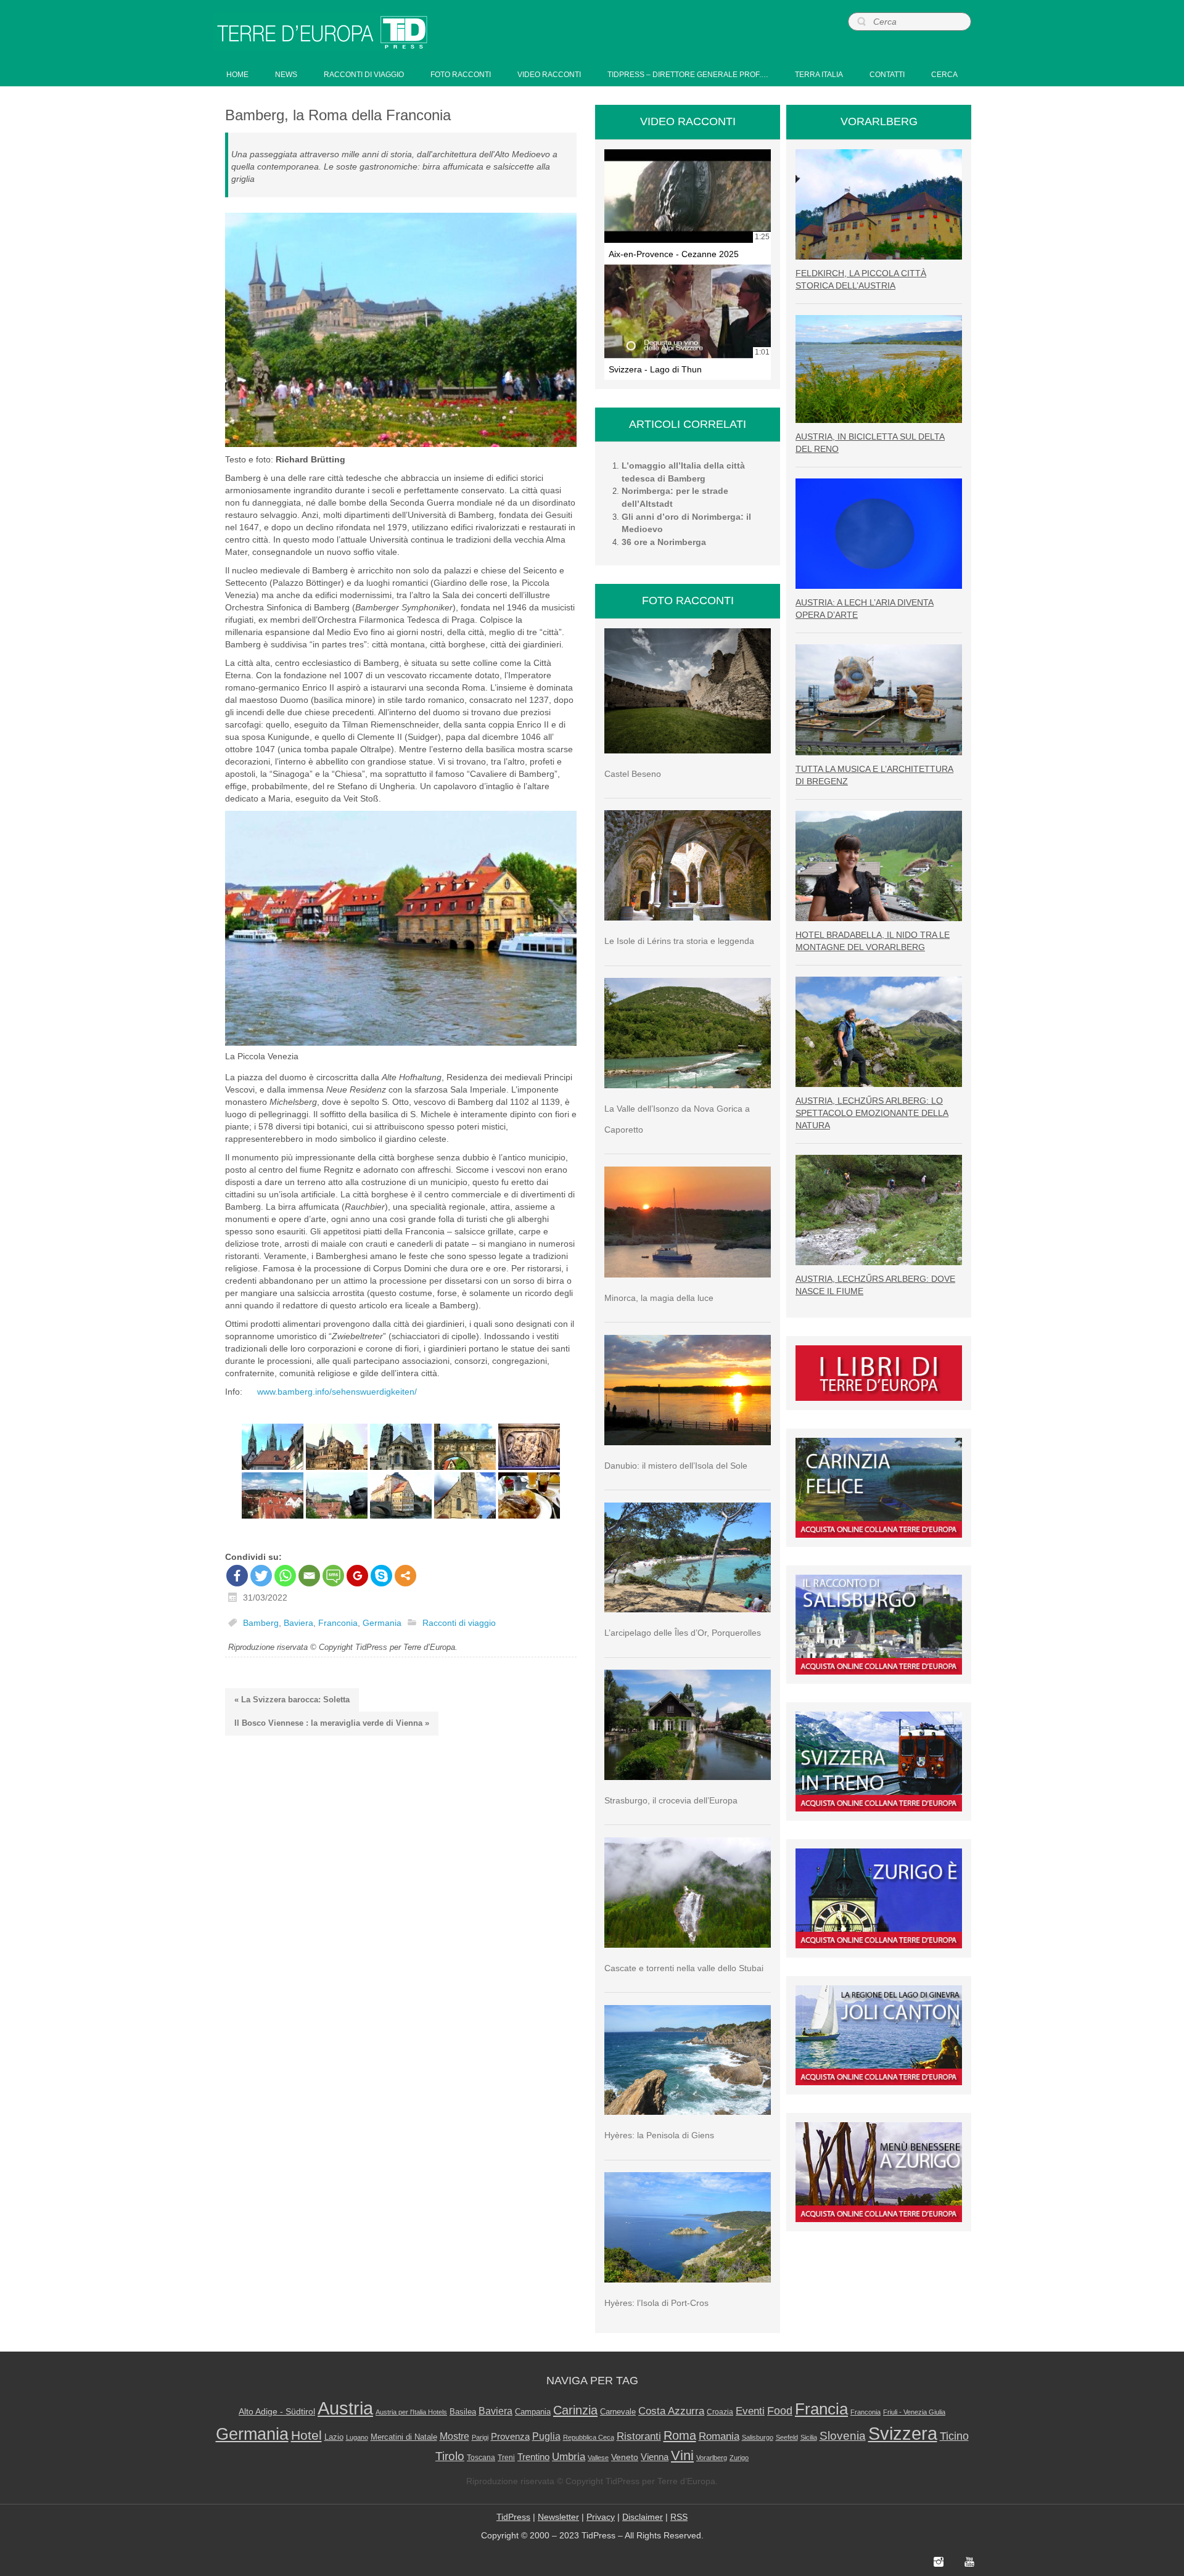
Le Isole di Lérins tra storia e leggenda (679, 941)
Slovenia (843, 2436)
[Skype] (381, 1576)
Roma (680, 2435)
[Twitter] (261, 1576)
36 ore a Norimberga (664, 542)
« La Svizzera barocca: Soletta (292, 1700)
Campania (533, 2412)
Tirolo (450, 2456)
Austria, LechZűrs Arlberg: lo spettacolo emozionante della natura (872, 1113)
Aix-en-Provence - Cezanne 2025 (674, 254)
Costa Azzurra (671, 2411)
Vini (682, 2456)
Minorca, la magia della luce (659, 1298)
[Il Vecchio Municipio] (401, 1495)
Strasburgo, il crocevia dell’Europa (671, 1800)
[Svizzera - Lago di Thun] (688, 311)
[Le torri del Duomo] (273, 1447)
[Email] (309, 1576)
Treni (506, 2458)
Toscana (481, 2458)
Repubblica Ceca (589, 2437)
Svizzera (903, 2434)
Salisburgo (758, 2437)
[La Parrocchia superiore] (465, 1495)
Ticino (954, 2436)
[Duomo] (401, 1447)
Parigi (480, 2437)
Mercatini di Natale (404, 2437)
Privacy (601, 2517)
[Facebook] (237, 1576)
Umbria (569, 2457)
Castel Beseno (633, 774)
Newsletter (558, 2517)
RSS (679, 2517)
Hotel (306, 2435)
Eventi (750, 2411)
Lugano (357, 2437)
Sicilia (809, 2437)
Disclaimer (643, 2517)
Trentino (533, 2457)
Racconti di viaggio (459, 1623)
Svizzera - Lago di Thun (655, 369)
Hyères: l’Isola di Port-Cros (656, 2303)
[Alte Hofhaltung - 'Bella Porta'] (465, 1447)
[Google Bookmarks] (357, 1576)
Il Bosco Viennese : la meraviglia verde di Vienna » (332, 1723)
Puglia (546, 2436)
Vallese (598, 2458)
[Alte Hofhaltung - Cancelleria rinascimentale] (337, 1447)
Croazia (720, 2412)
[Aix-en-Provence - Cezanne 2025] (688, 196)
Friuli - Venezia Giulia (914, 2412)
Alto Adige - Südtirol (277, 2411)
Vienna (655, 2457)
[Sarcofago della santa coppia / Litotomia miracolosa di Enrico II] (529, 1447)
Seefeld (787, 2437)
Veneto (625, 2457)
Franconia (338, 1623)
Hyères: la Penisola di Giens (659, 2135)
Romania (719, 2436)
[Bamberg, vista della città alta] (273, 1495)
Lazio (334, 2437)
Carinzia (575, 2410)
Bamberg (261, 1623)
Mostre (454, 2436)
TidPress (513, 2517)
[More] (405, 1576)
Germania (382, 1623)
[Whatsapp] (285, 1576)
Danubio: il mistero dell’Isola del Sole (676, 1466)
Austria (345, 2408)
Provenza (510, 2437)
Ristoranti (639, 2436)
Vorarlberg (712, 2458)
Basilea (463, 2412)
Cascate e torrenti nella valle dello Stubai (684, 1968)
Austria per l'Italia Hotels (411, 2412)
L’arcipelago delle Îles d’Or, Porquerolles (683, 1633)
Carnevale (618, 2412)
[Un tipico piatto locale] (529, 1495)
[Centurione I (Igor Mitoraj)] (337, 1495)
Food (780, 2411)
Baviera (298, 1623)
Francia (821, 2409)
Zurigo (739, 2458)
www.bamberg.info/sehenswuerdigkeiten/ (337, 1392)
